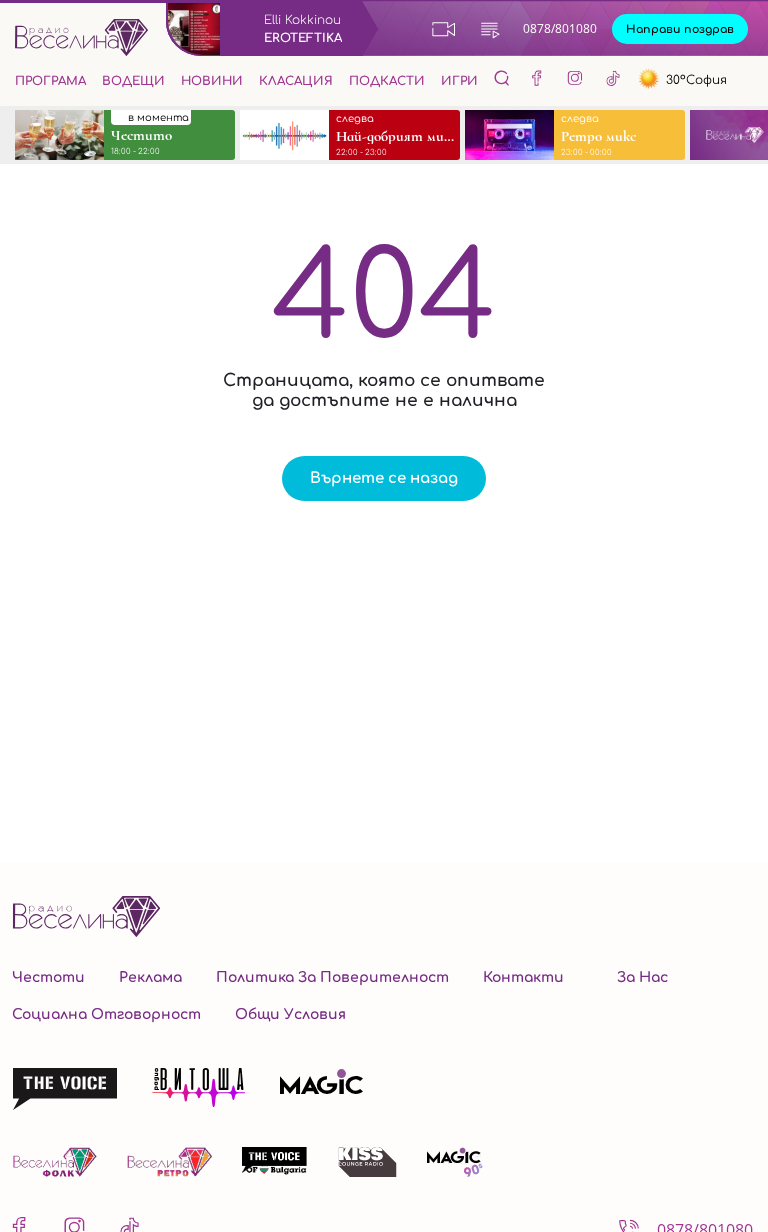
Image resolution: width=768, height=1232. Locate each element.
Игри (459, 81)
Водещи (133, 81)
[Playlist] (490, 29)
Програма (50, 81)
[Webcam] (444, 29)
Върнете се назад (384, 478)
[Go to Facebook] (537, 81)
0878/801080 (560, 28)
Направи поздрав (680, 29)
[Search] (502, 78)
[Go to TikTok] (613, 81)
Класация (296, 81)
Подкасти (387, 81)
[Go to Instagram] (575, 81)
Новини (212, 81)
